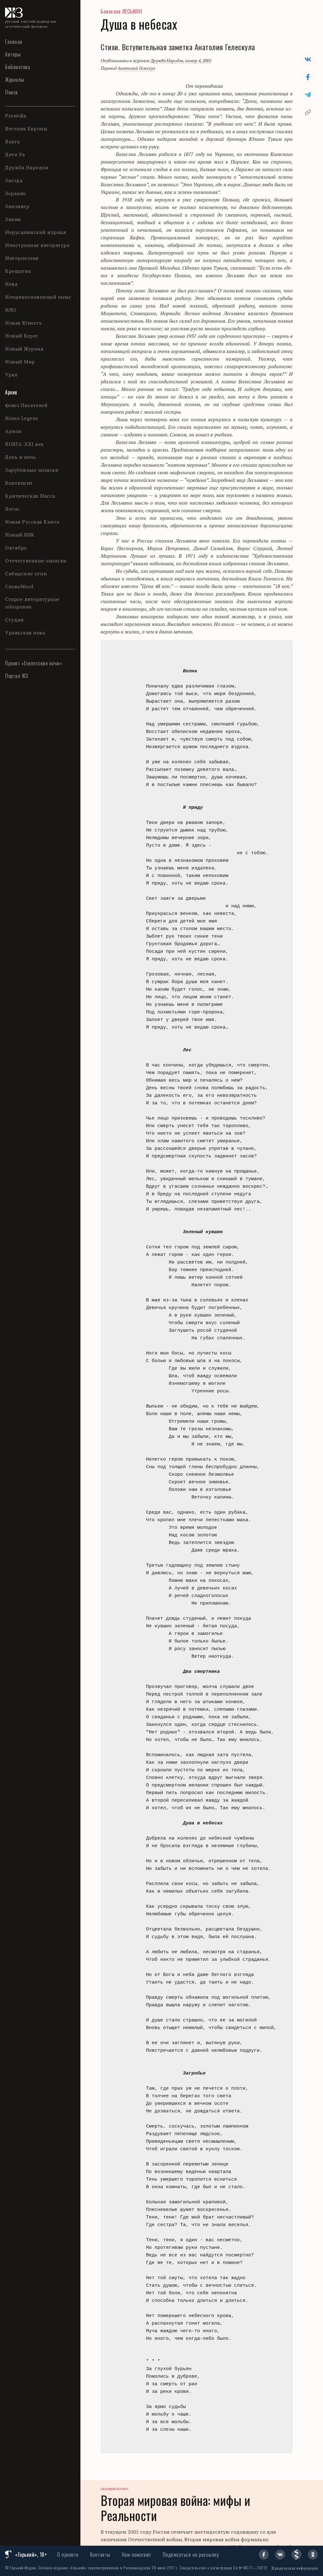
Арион (13, 431)
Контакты (100, 2555)
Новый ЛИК (20, 535)
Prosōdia (16, 116)
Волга (12, 141)
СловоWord (19, 586)
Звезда (14, 180)
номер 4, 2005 (198, 60)
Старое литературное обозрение (32, 603)
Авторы (13, 54)
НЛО (11, 310)
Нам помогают (137, 2555)
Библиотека (18, 67)
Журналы (15, 80)
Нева (11, 284)
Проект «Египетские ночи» (34, 663)
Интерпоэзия (22, 258)
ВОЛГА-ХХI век (24, 444)
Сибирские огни (26, 573)
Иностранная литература (37, 245)
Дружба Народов (27, 167)
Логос (12, 509)
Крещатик (18, 271)
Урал (11, 375)
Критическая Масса (30, 496)
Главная (14, 42)
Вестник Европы (26, 129)
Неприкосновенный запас (38, 297)
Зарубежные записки (32, 470)
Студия (14, 620)
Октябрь (16, 548)
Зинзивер (17, 206)
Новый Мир (20, 362)
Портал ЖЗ (17, 676)
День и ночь (21, 457)
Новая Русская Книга (32, 522)
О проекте (68, 2555)
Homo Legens (22, 418)
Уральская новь (25, 633)
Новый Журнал (24, 349)
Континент (19, 483)
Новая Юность (23, 323)
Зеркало (15, 193)
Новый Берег (22, 336)
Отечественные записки (36, 561)
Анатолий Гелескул (136, 68)
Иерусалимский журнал (35, 232)
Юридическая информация (295, 2568)
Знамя (13, 219)
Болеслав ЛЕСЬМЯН (121, 11)
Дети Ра (15, 154)
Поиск (12, 92)
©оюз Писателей (26, 405)
